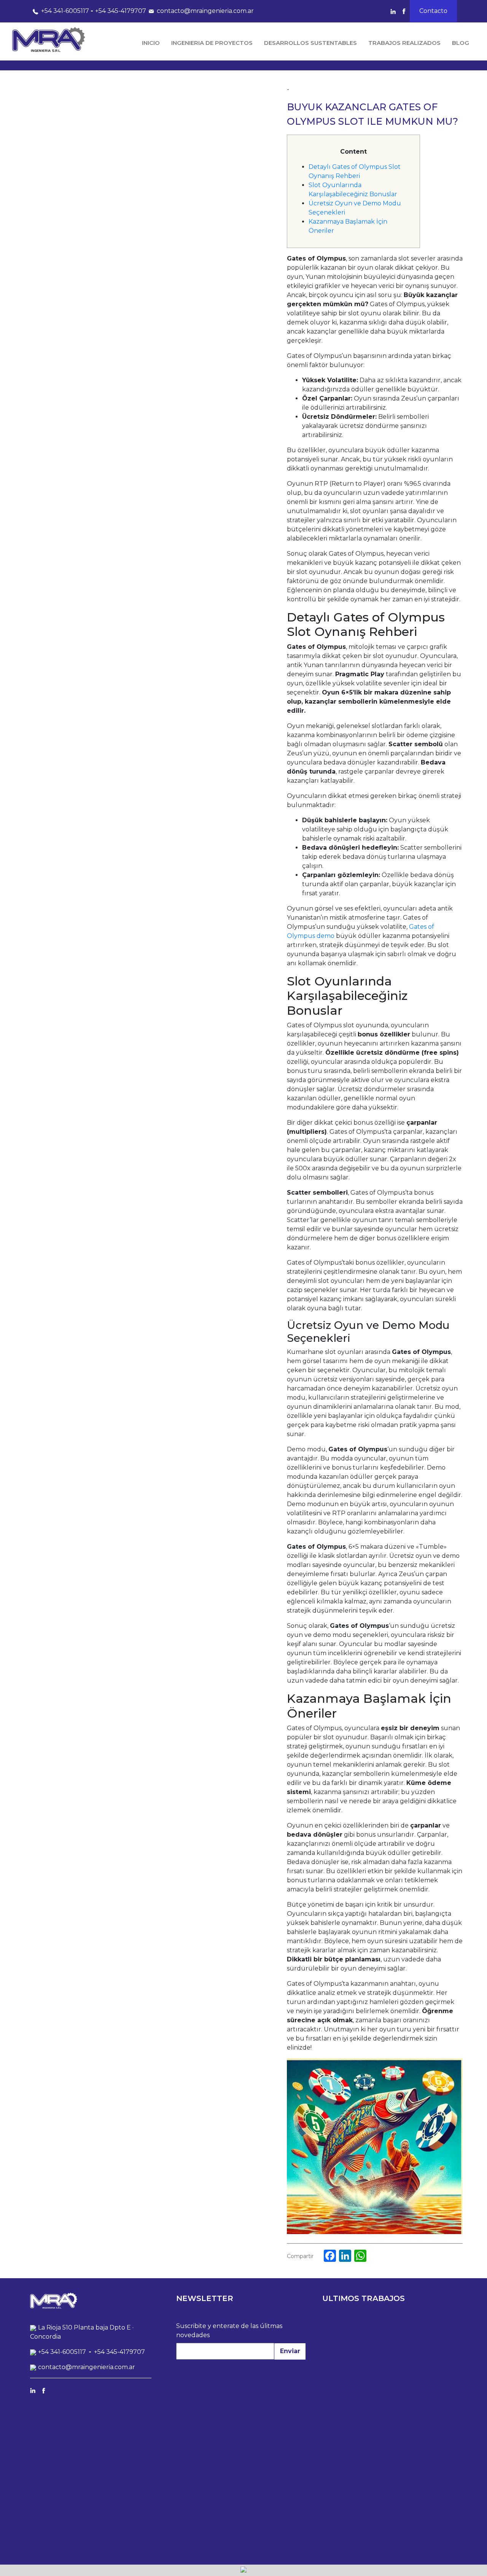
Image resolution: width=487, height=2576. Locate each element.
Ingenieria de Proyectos (212, 43)
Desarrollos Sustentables (310, 43)
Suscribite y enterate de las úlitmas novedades (229, 2330)
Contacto (433, 11)
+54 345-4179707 (121, 11)
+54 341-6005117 (65, 11)
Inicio (151, 43)
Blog (461, 43)
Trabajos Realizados (404, 43)
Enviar (290, 2351)
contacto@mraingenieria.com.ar (205, 11)
